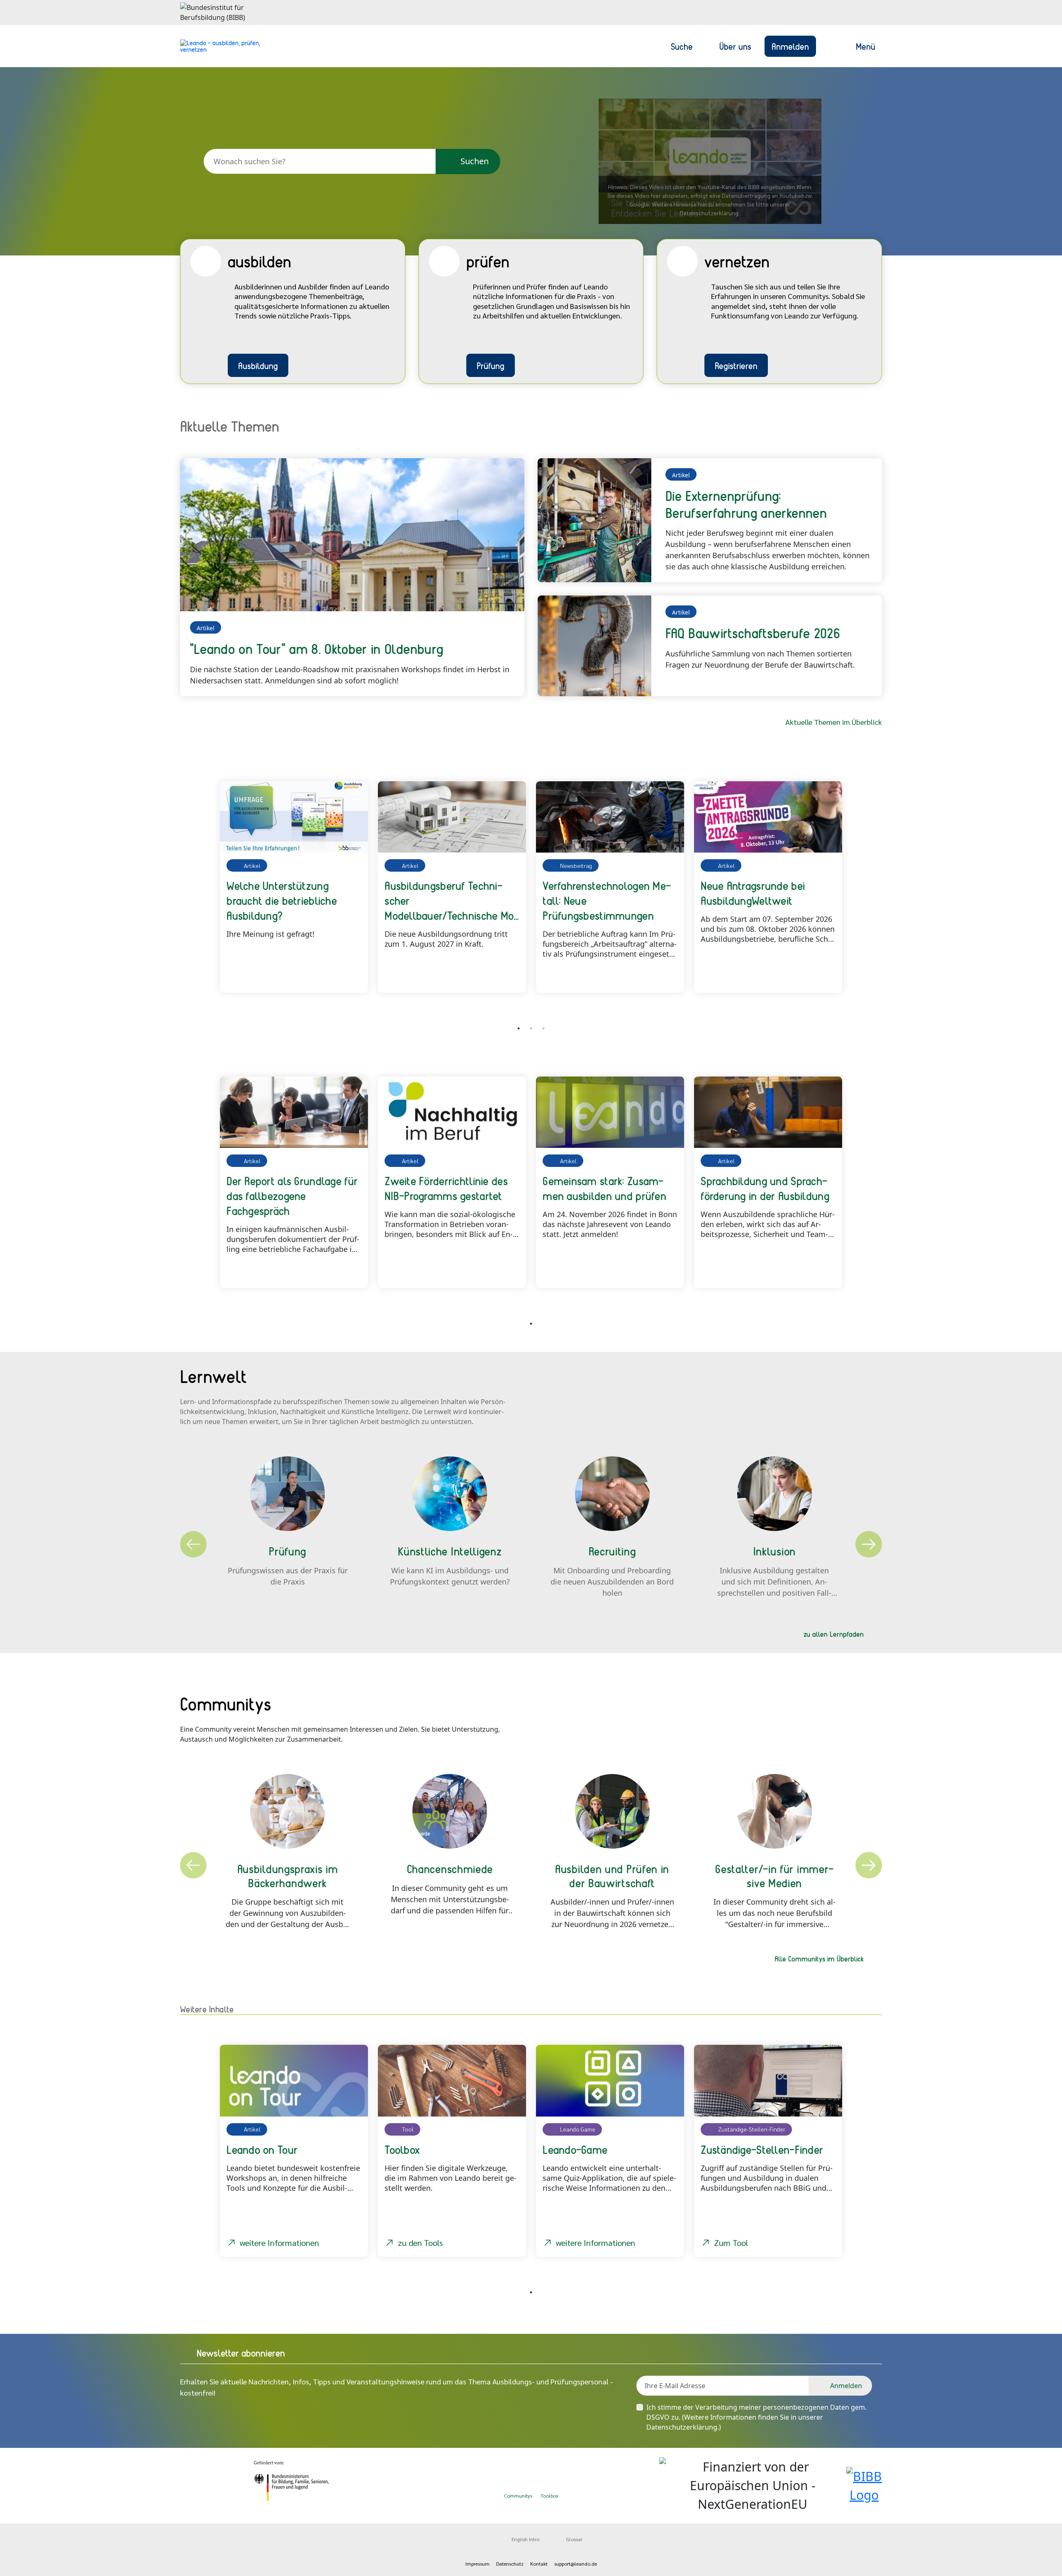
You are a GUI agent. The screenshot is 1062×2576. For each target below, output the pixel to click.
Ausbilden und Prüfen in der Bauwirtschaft (612, 1876)
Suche (682, 46)
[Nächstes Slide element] (870, 896)
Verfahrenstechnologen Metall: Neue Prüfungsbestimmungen (607, 900)
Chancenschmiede (450, 1869)
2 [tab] (531, 1028)
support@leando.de (576, 2564)
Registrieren (736, 365)
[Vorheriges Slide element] (192, 896)
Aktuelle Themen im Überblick (834, 722)
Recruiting (612, 1551)
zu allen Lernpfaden (834, 1634)
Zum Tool (731, 2243)
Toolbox (549, 2496)
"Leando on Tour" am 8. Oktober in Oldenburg (317, 649)
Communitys (518, 2496)
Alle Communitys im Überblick (819, 1959)
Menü (866, 46)
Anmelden (790, 46)
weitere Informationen (279, 2243)
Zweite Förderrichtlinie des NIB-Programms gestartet (446, 1188)
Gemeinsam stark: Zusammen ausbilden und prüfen (604, 1188)
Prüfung (491, 365)
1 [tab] (519, 1028)
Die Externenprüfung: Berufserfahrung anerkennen (746, 504)
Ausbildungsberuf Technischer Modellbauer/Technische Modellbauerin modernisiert (452, 900)
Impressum (477, 2564)
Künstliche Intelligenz (450, 1551)
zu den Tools (420, 2243)
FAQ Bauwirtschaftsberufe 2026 (753, 633)
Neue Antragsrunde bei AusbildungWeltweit (753, 893)
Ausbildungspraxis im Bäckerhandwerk (288, 1876)
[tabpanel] (294, 887)
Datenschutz (510, 2564)
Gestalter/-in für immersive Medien (774, 1876)
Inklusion (775, 1551)
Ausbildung (258, 365)
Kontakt (539, 2564)
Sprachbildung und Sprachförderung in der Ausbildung (765, 1188)
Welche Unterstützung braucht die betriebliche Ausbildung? (282, 900)
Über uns (735, 46)
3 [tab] (543, 1028)
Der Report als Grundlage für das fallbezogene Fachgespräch (292, 1196)
